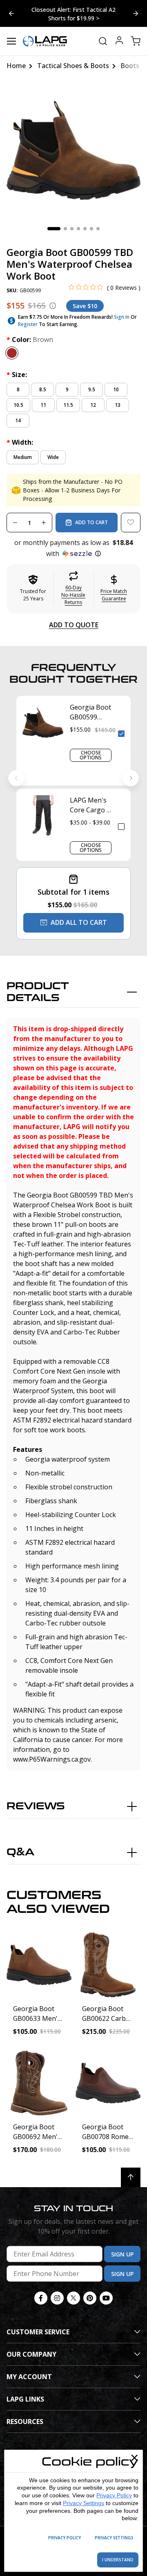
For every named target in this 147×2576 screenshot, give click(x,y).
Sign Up (122, 2254)
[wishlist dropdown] (131, 523)
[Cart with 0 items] (136, 41)
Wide (53, 457)
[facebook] (41, 2298)
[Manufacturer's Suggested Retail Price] (53, 306)
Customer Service (38, 2332)
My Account (29, 2377)
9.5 (92, 389)
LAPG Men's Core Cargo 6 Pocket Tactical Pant (90, 805)
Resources (25, 2422)
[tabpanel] (73, 150)
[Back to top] (131, 2177)
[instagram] (57, 2298)
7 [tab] (98, 229)
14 (18, 420)
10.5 (18, 405)
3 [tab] (72, 229)
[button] (73, 548)
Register (28, 324)
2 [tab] (65, 229)
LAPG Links (25, 2399)
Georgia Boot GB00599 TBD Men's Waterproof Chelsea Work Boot (90, 712)
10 (116, 389)
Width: (20, 442)
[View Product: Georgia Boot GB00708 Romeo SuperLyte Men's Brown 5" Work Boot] (108, 2083)
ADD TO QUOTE (74, 625)
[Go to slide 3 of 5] (11, 13)
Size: (17, 375)
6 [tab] (91, 229)
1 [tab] (54, 229)
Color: (30, 340)
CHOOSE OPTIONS (91, 755)
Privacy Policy (114, 2495)
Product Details (38, 992)
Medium (23, 457)
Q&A (20, 1852)
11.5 (68, 405)
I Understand (118, 2560)
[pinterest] (90, 2298)
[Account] (119, 41)
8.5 (43, 389)
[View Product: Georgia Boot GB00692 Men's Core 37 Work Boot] (39, 2083)
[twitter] (73, 2298)
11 (43, 405)
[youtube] (106, 2298)
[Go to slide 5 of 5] (136, 13)
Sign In (122, 317)
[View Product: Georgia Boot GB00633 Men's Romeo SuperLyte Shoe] (39, 1965)
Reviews (36, 1806)
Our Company (31, 2354)
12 (93, 405)
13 (118, 405)
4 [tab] (78, 229)
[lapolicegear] (45, 41)
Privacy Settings (84, 2503)
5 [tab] (85, 229)
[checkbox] (121, 734)
